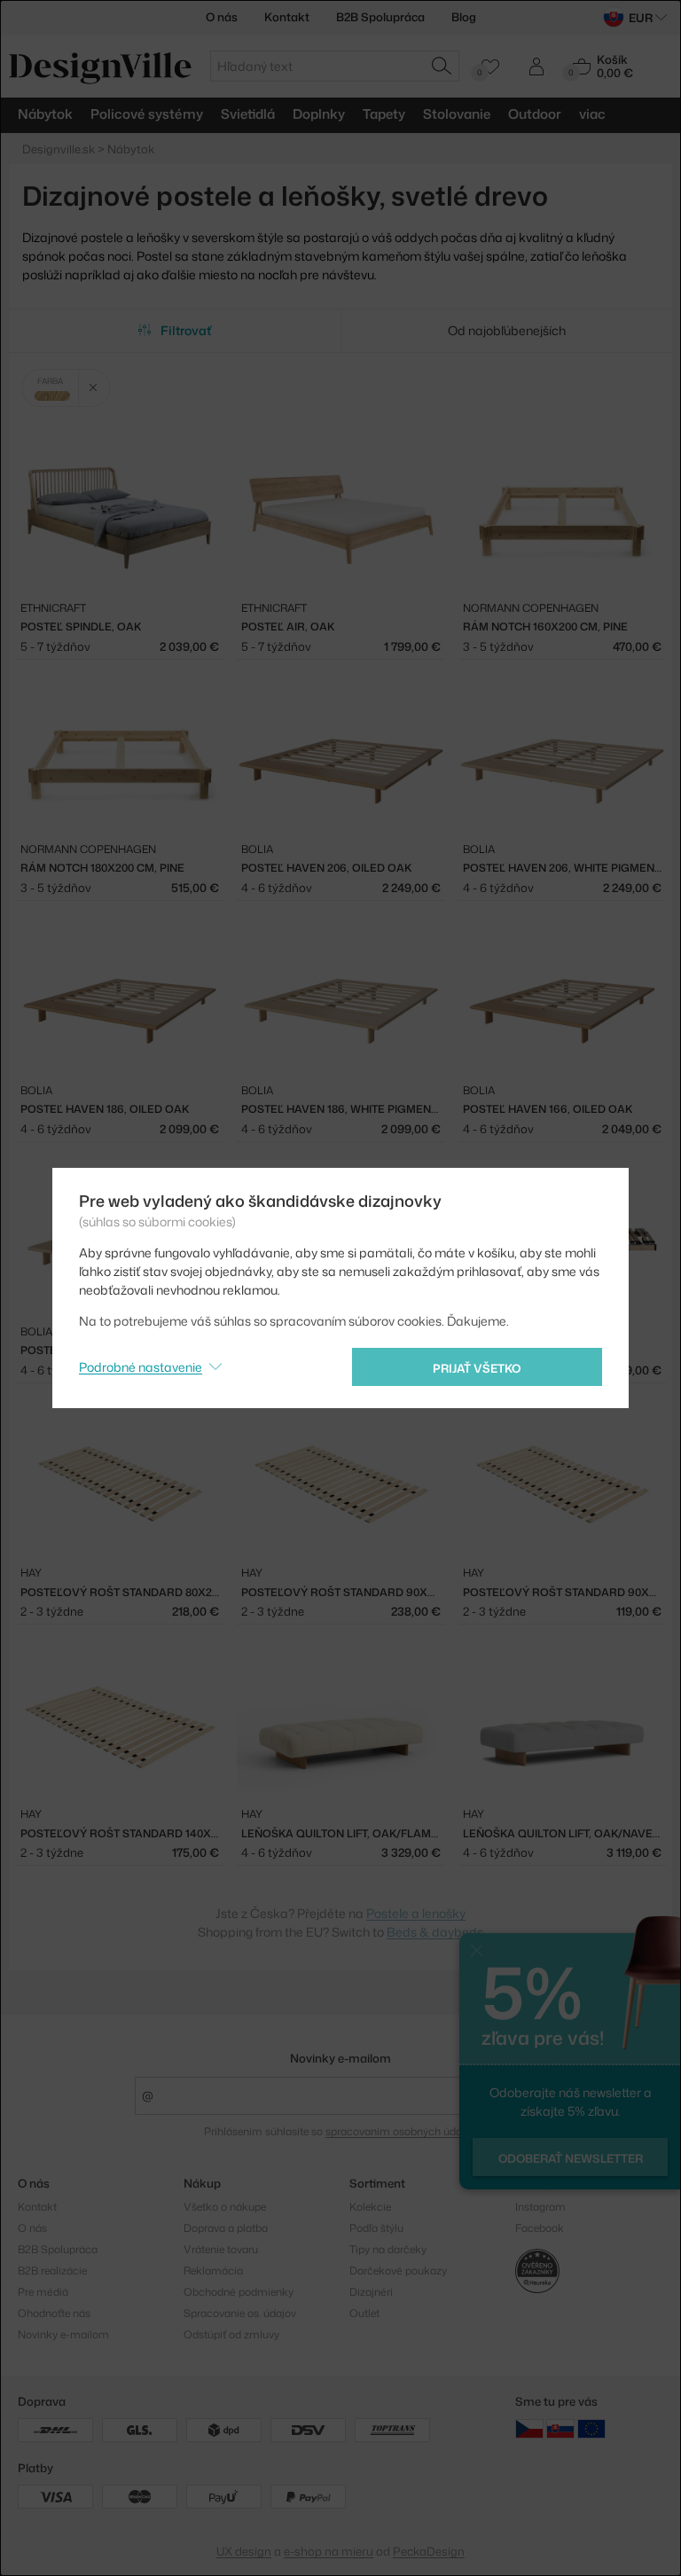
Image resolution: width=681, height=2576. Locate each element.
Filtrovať (186, 330)
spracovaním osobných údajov (400, 2131)
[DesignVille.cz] (529, 2428)
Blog (464, 17)
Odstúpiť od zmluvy (231, 2334)
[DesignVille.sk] (560, 2428)
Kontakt (287, 17)
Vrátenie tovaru (221, 2249)
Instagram (540, 2207)
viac (592, 114)
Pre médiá (43, 2292)
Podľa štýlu (376, 2228)
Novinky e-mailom (340, 2058)
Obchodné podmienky (239, 2292)
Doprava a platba (226, 2228)
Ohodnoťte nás (54, 2313)
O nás (222, 17)
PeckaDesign (429, 2551)
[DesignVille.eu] (591, 2428)
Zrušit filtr (94, 388)
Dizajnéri (371, 2292)
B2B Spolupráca (380, 17)
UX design (244, 2551)
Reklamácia (213, 2271)
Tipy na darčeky (388, 2249)
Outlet (364, 2313)
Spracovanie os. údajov (240, 2313)
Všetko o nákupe (225, 2207)
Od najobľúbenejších (507, 330)
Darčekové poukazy (398, 2271)
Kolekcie (370, 2207)
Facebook (540, 2228)
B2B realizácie (52, 2271)
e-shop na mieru (329, 2551)
